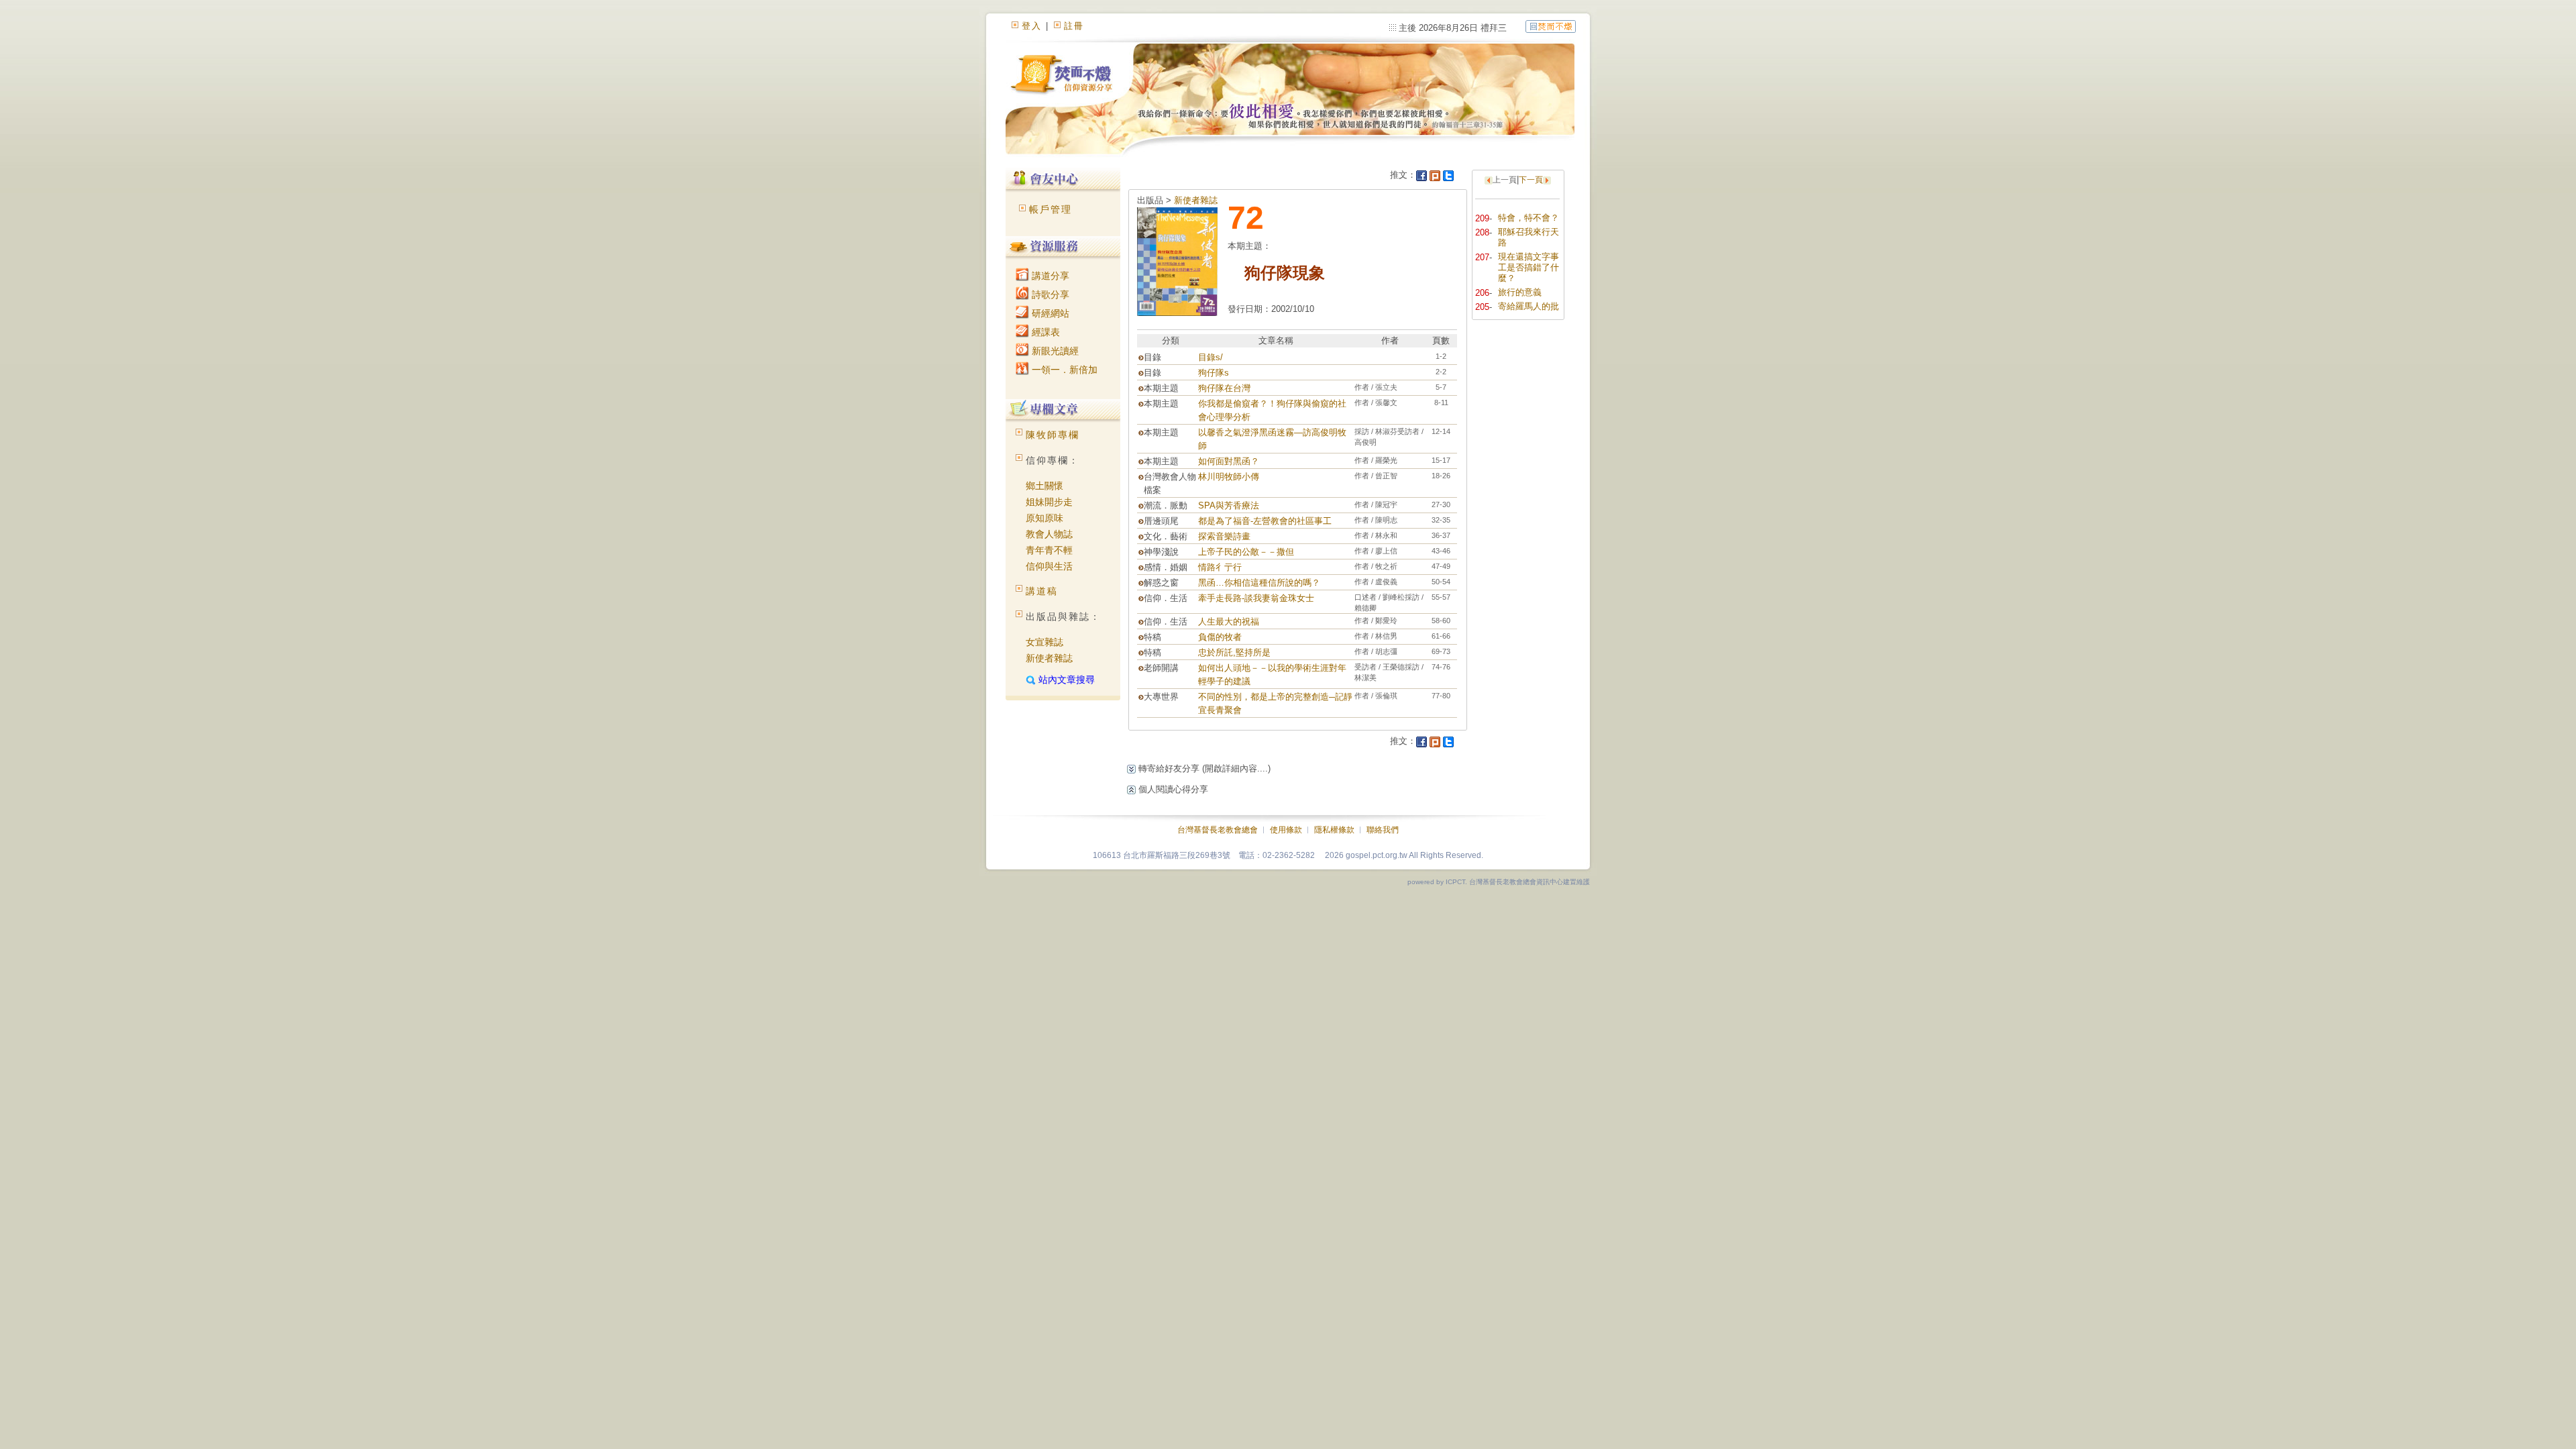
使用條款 (1286, 830)
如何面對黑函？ (1229, 461)
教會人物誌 (1049, 534)
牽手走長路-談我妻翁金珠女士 (1256, 598)
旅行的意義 (1520, 292)
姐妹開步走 (1049, 502)
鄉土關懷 (1044, 486)
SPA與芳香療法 (1229, 505)
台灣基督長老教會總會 (1218, 830)
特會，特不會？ (1528, 218)
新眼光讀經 (1054, 351)
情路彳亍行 (1220, 567)
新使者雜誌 (1049, 658)
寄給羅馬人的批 (1528, 306)
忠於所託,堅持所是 (1234, 652)
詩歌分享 (1049, 294)
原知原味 (1044, 518)
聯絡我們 (1383, 830)
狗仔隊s (1214, 373)
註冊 (1074, 26)
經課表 (1044, 332)
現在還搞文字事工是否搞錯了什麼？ (1528, 267)
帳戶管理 (1051, 209)
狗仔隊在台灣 (1224, 388)
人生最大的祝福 (1229, 622)
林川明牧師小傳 (1229, 477)
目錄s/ (1211, 357)
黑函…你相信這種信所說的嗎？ (1259, 583)
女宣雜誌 (1044, 642)
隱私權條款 (1334, 830)
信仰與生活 (1049, 566)
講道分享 (1049, 276)
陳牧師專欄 (1053, 435)
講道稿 (1042, 591)
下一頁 (1531, 180)
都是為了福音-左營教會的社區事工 (1265, 521)
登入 (1032, 26)
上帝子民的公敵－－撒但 (1246, 552)
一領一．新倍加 (1063, 370)
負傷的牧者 (1220, 637)
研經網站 (1049, 313)
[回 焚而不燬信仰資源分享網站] (1551, 26)
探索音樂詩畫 (1224, 536)
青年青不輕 (1049, 550)
